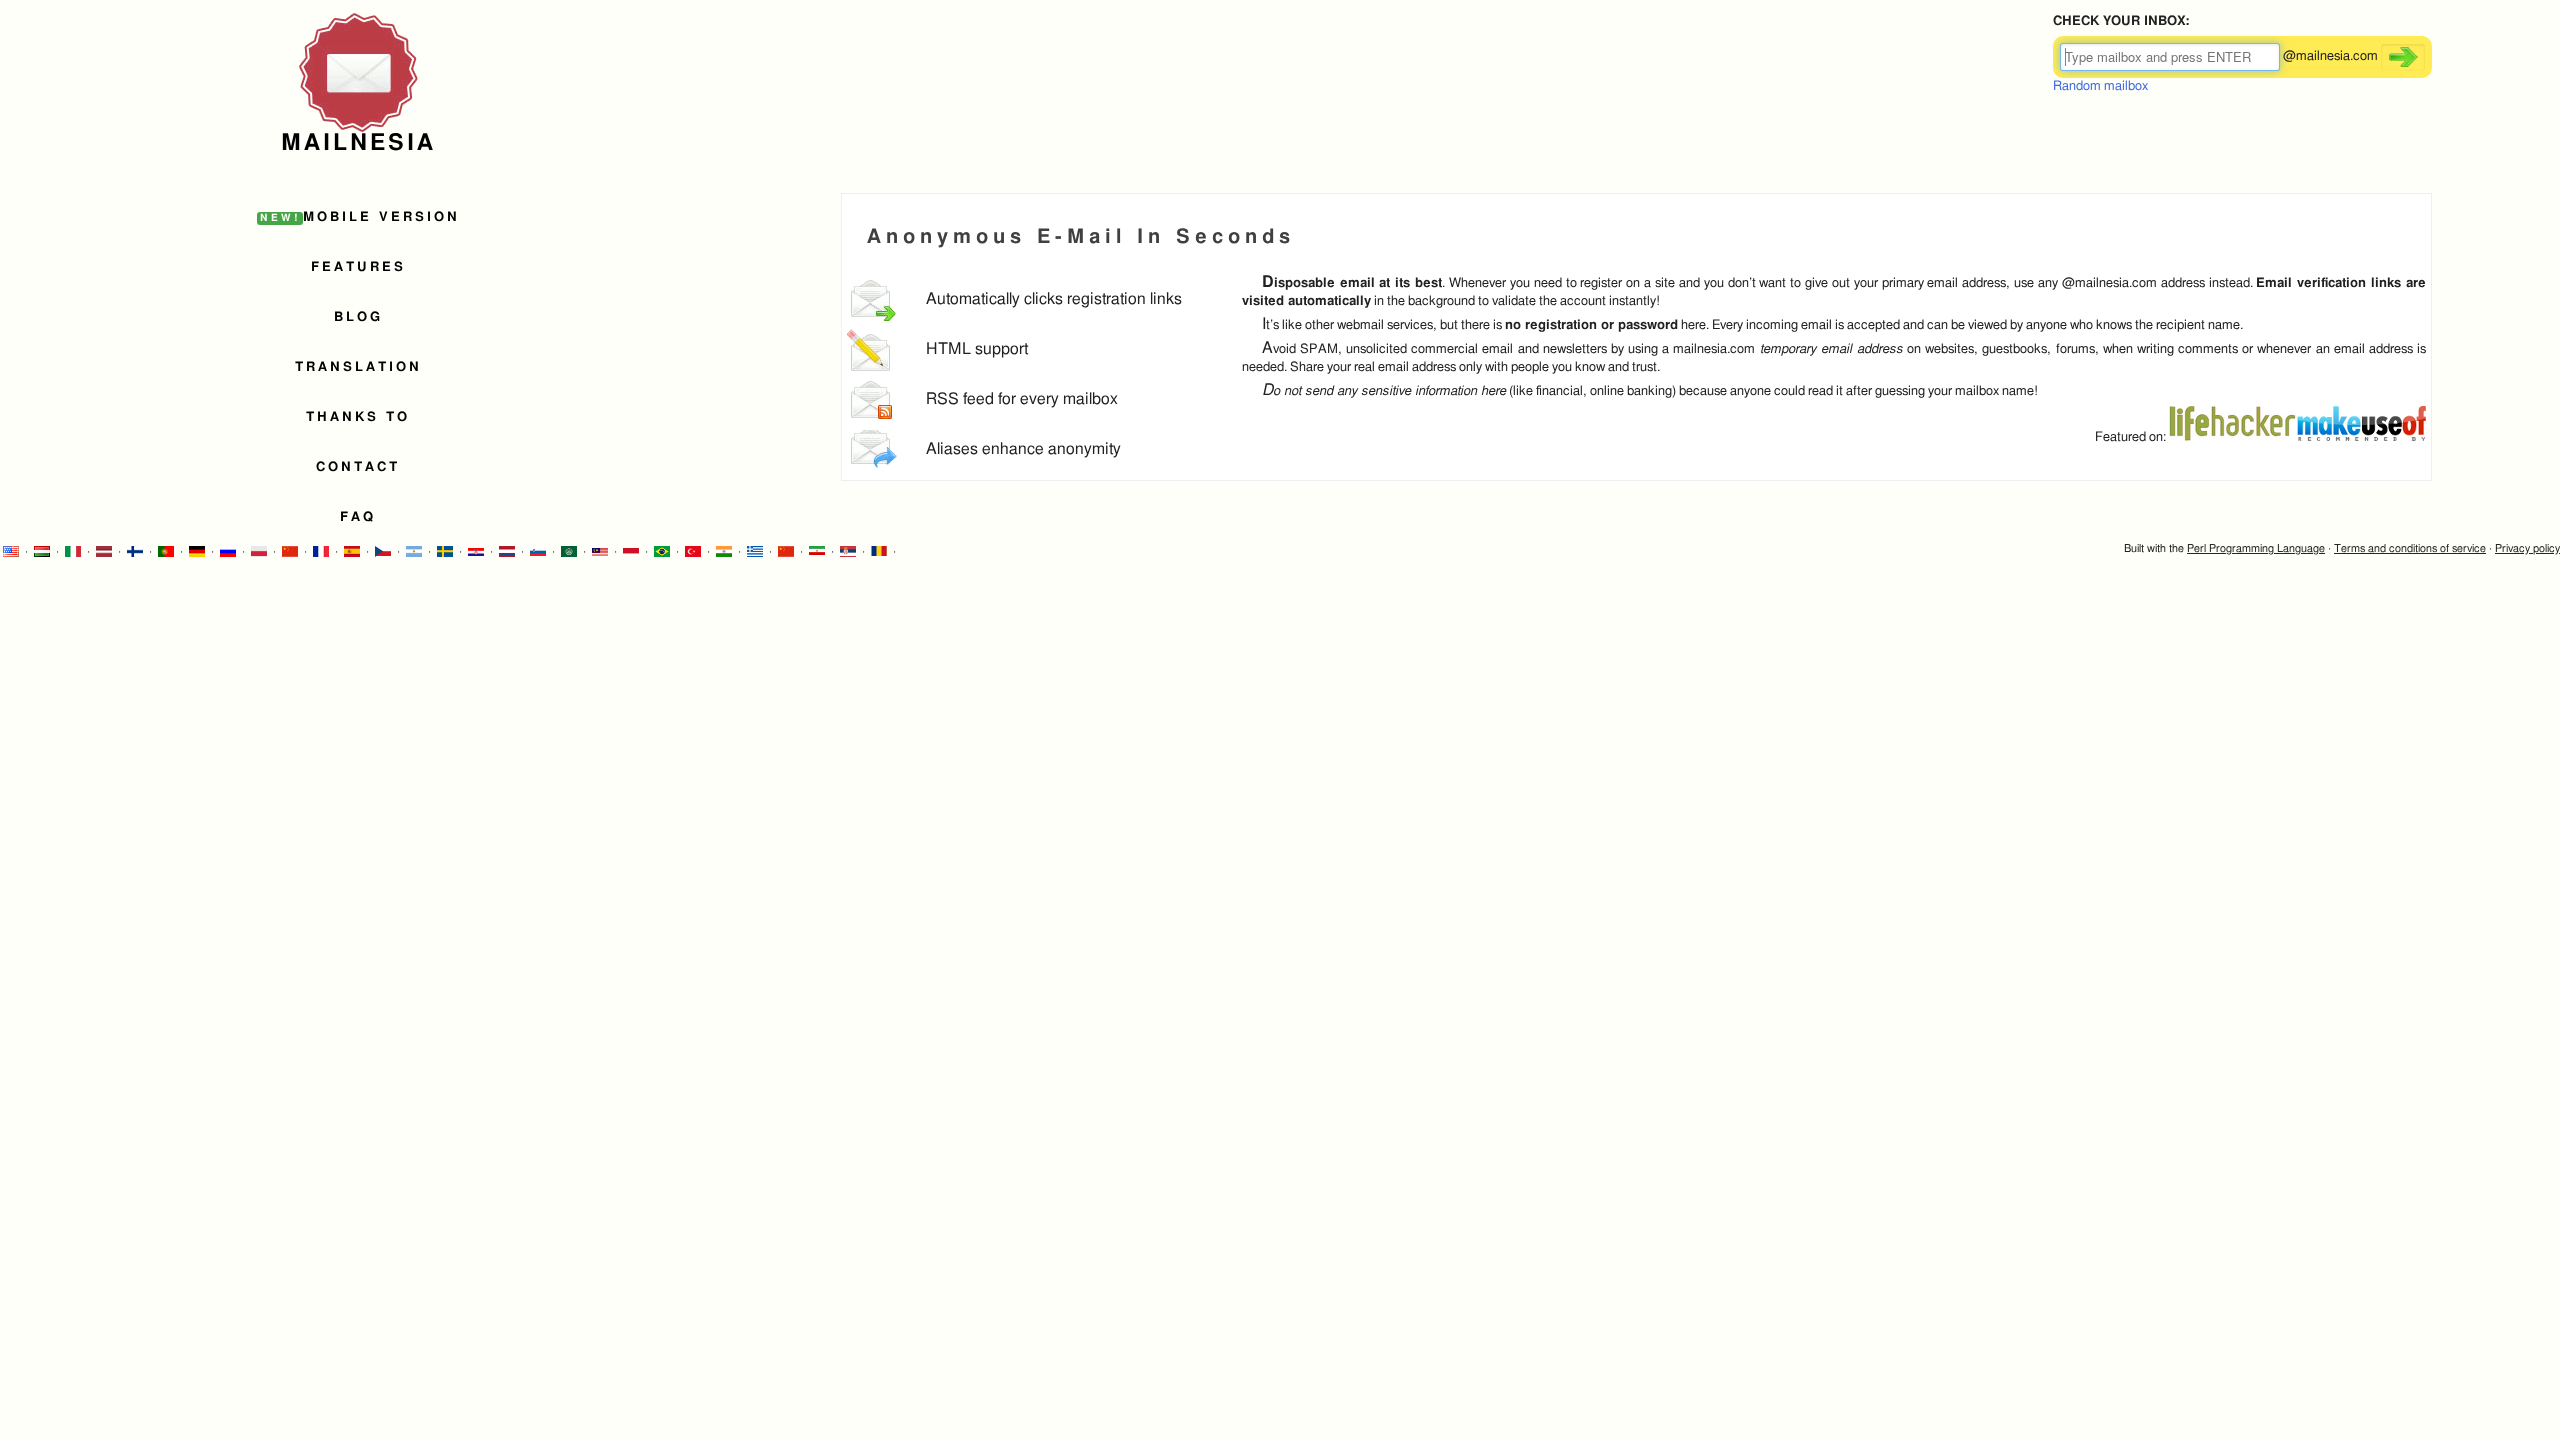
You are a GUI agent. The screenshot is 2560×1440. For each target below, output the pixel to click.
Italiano (73, 551)
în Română (879, 551)
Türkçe (693, 551)
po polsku (259, 551)
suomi (135, 551)
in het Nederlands (507, 551)
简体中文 (786, 551)
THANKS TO (358, 417)
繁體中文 (290, 551)
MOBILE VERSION (360, 217)
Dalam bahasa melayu (600, 552)
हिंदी (724, 551)
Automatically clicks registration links (1054, 299)
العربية (817, 551)
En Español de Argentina (414, 551)
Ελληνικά (755, 551)
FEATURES (358, 267)
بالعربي (569, 551)
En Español (352, 551)
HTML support (977, 349)
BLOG (358, 317)
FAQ (358, 517)
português (166, 551)
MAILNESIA (358, 143)
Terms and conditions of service (2410, 548)
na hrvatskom (476, 552)
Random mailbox (2100, 86)
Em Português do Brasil (662, 551)
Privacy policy (2527, 548)
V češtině (383, 551)
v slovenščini (538, 552)
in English (11, 551)
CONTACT (358, 467)
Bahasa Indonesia (631, 552)
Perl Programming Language (2256, 548)
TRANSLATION (358, 367)
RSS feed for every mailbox (1022, 399)
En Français (321, 551)
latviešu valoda (104, 551)
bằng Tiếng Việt (910, 551)
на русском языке (228, 551)
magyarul (42, 551)
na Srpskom (848, 551)
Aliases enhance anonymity (1023, 449)
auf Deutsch (197, 551)
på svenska (445, 551)
